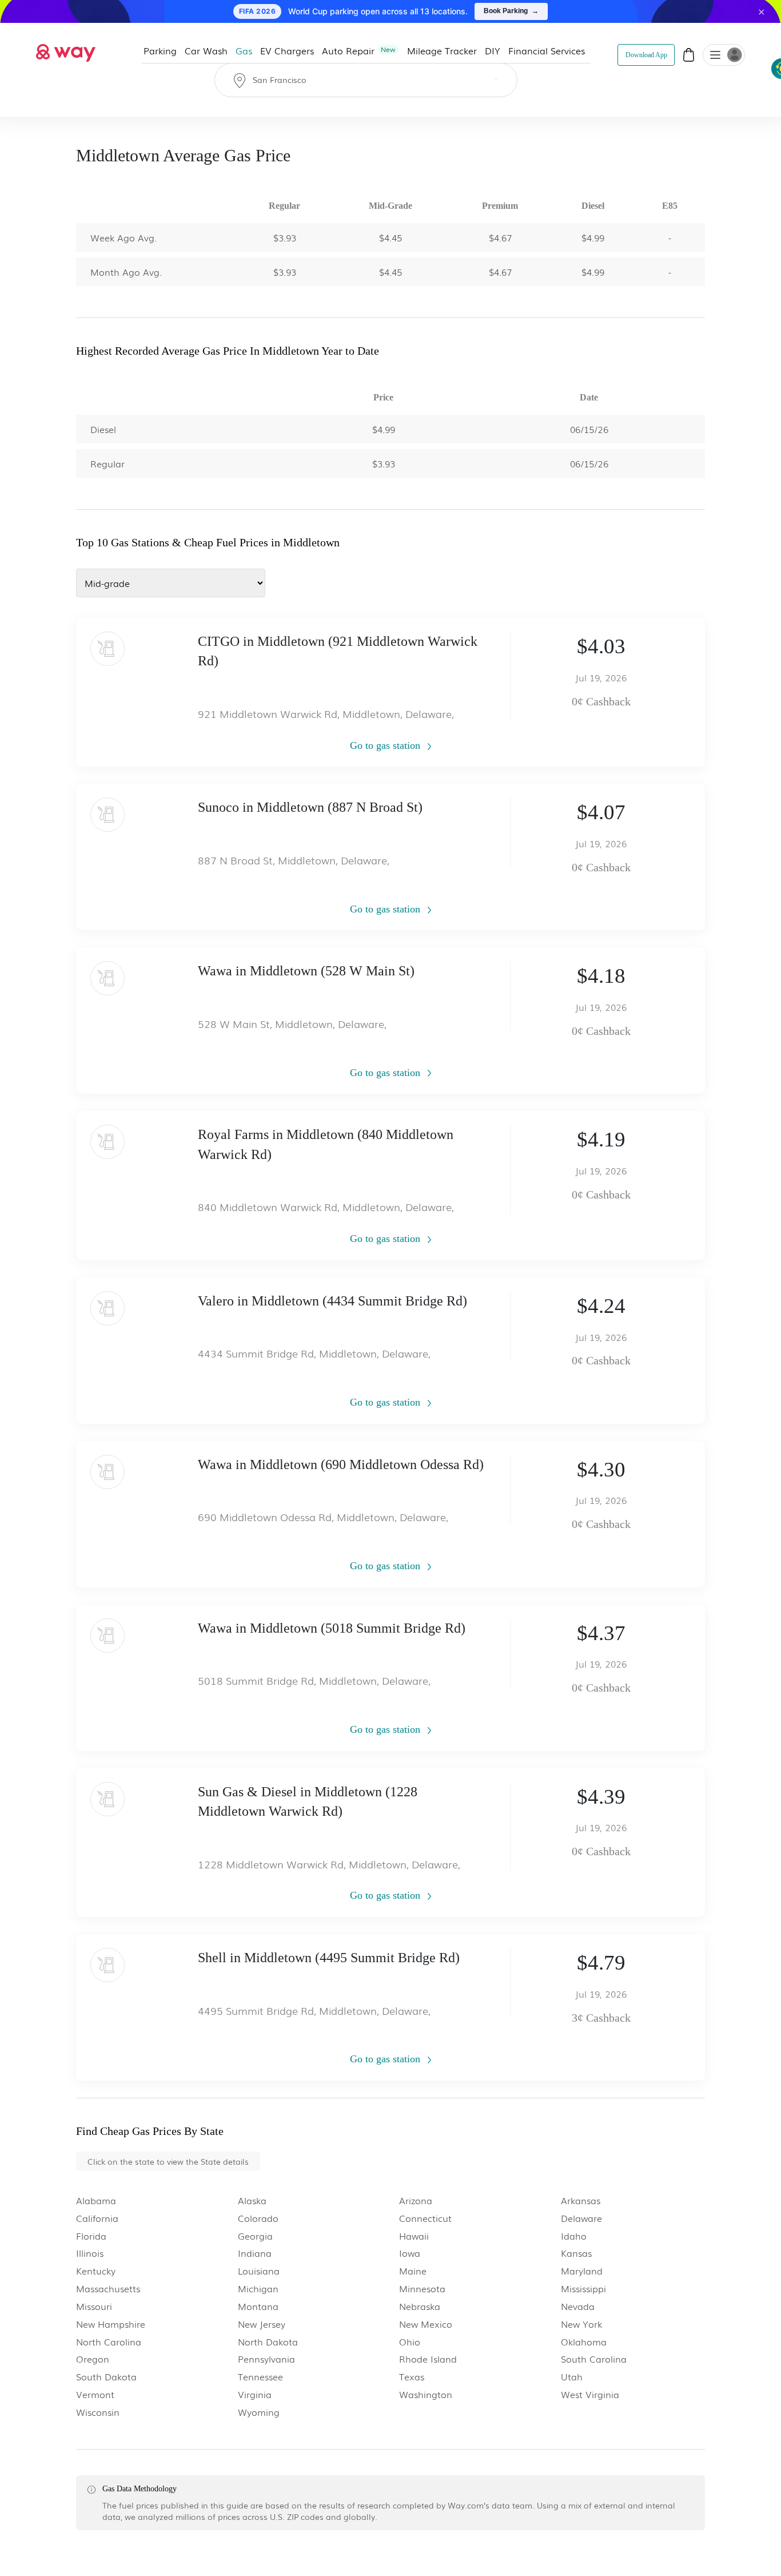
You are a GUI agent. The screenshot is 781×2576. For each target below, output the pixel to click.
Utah (572, 2377)
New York (581, 2324)
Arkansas (581, 2200)
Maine (413, 2271)
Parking (160, 50)
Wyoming (259, 2412)
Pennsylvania (266, 2359)
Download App (646, 55)
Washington (426, 2394)
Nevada (578, 2306)
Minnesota (422, 2289)
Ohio (410, 2342)
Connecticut (425, 2218)
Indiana (255, 2253)
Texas (412, 2377)
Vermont (95, 2394)
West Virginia (590, 2394)
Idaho (574, 2236)
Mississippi (583, 2289)
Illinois (90, 2253)
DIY (493, 50)
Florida (91, 2236)
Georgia (255, 2236)
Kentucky (96, 2271)
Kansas (576, 2253)
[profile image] (724, 55)
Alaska (252, 2200)
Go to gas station (386, 745)
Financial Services (547, 50)
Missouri (94, 2306)
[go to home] (66, 50)
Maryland (582, 2271)
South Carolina (594, 2359)
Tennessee (260, 2377)
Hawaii (414, 2236)
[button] (715, 56)
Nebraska (420, 2306)
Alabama (96, 2200)
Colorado (258, 2218)
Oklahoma (584, 2342)
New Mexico (426, 2324)
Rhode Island (428, 2359)
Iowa (410, 2253)
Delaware (581, 2218)
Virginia (255, 2394)
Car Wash (206, 50)
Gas (244, 50)
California (97, 2218)
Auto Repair (358, 50)
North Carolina (109, 2342)
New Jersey (262, 2324)
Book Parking (511, 11)
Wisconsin (98, 2412)
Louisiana (259, 2271)
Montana (258, 2306)
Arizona (416, 2200)
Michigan (258, 2289)
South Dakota (106, 2377)
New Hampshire (111, 2324)
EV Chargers (287, 50)
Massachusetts (108, 2289)
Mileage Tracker (442, 50)
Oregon (93, 2359)
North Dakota (268, 2342)
